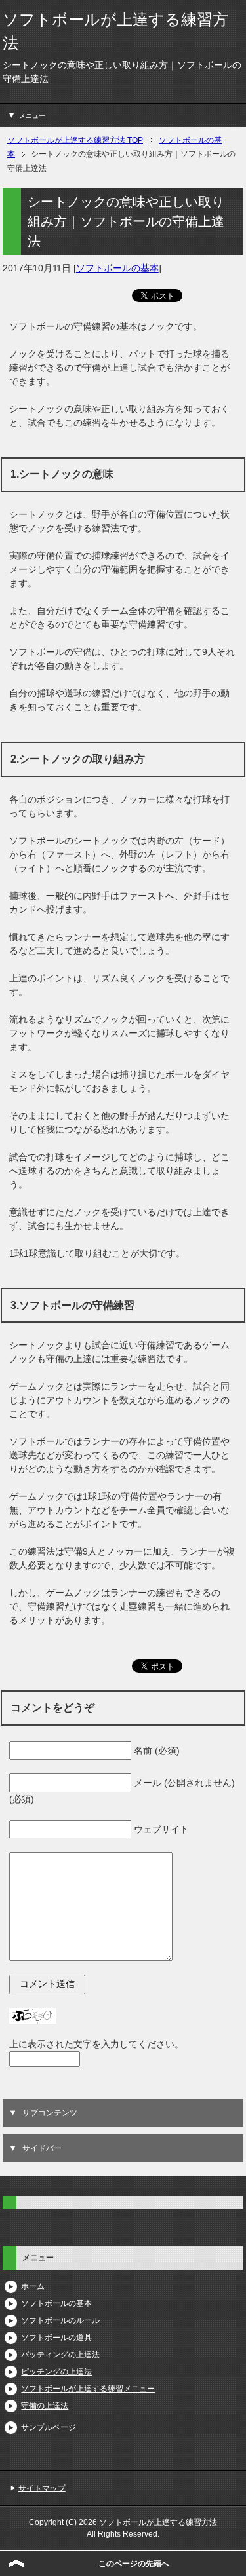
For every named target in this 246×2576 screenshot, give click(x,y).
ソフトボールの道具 (56, 2338)
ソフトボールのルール (60, 2320)
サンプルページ (49, 2427)
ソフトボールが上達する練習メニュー (88, 2389)
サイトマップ (42, 2488)
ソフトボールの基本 (117, 268)
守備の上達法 (45, 2406)
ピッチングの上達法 (56, 2372)
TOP (75, 140)
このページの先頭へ (134, 2564)
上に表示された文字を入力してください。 (96, 2044)
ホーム (33, 2286)
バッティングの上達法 (60, 2355)
